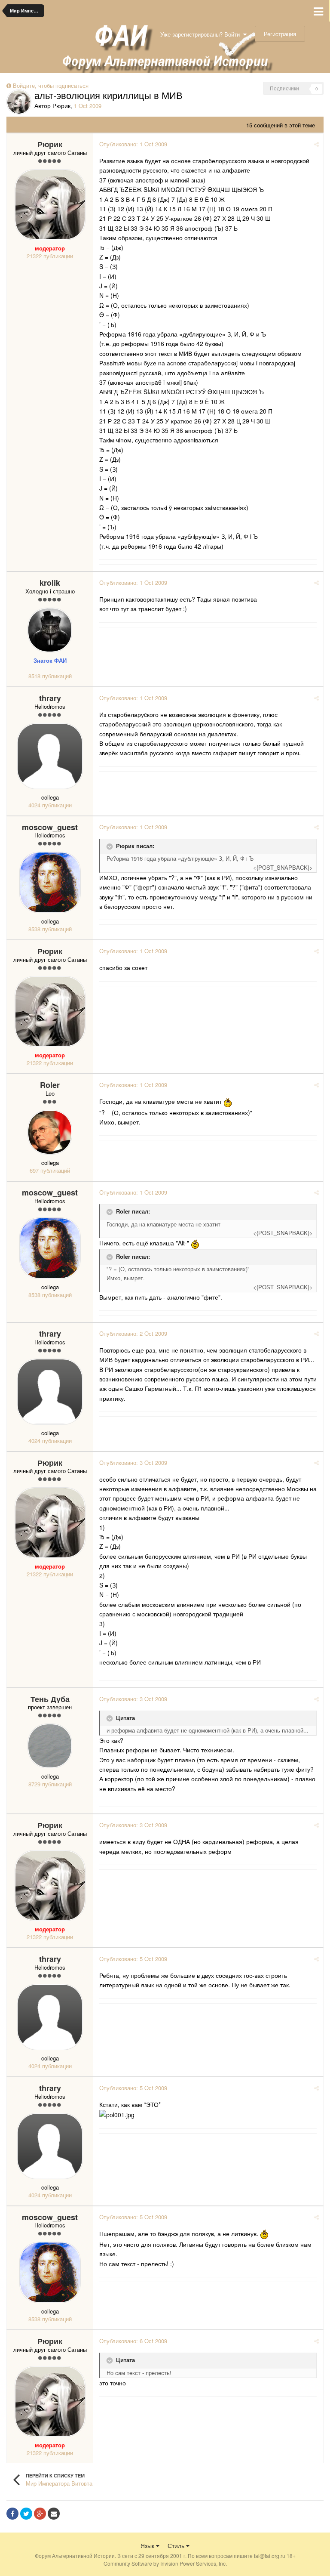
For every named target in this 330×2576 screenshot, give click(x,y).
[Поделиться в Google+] (40, 2514)
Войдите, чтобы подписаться (51, 85)
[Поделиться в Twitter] (26, 2514)
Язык (148, 2545)
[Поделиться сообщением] (316, 144)
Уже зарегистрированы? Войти (202, 34)
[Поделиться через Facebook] (12, 2514)
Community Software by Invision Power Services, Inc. (165, 2563)
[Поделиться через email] (54, 2514)
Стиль (177, 2545)
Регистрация (280, 34)
